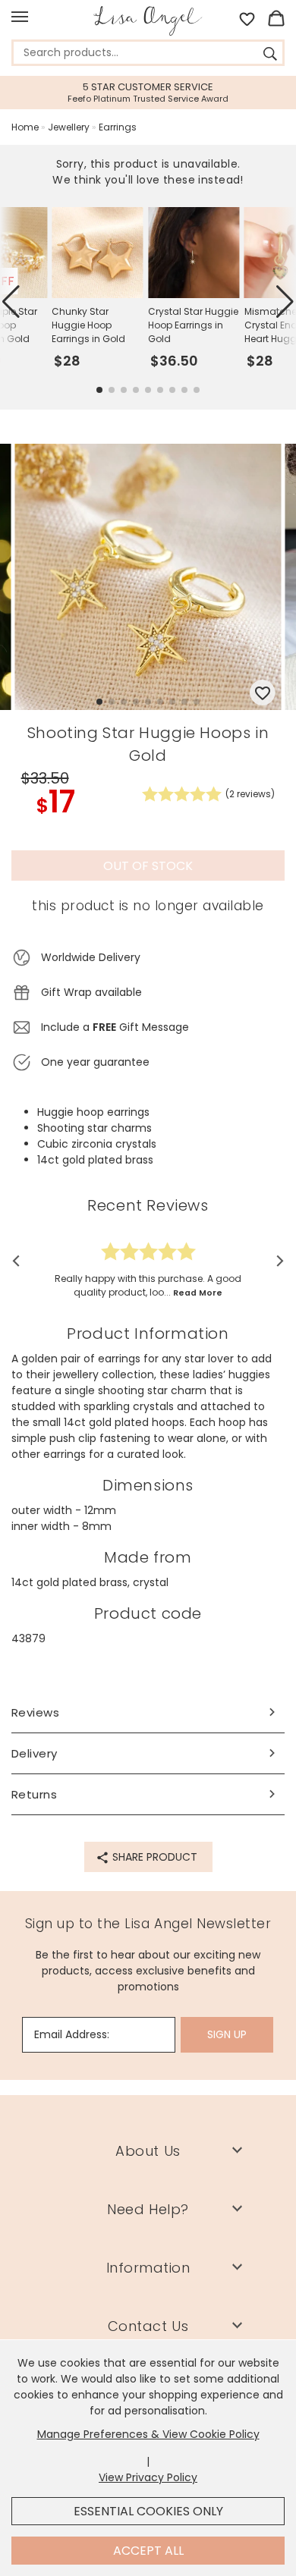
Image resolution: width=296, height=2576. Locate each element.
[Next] (275, 1261)
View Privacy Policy (148, 2477)
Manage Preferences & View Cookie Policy (148, 2434)
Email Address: (72, 2034)
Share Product (153, 1857)
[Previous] (21, 1261)
